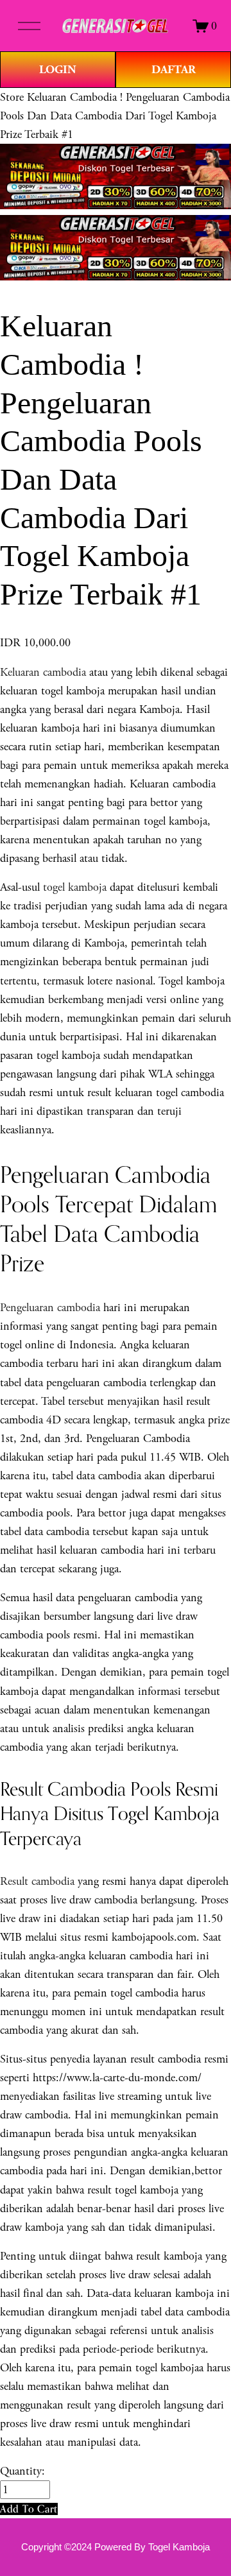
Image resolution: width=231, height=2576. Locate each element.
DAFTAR (174, 70)
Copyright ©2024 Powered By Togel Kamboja (116, 2547)
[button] (29, 2509)
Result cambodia (37, 1881)
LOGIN (58, 70)
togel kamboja (75, 887)
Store (12, 97)
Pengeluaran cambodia (50, 1308)
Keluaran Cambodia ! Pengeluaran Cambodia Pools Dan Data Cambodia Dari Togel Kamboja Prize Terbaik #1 (115, 116)
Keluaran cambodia (43, 672)
